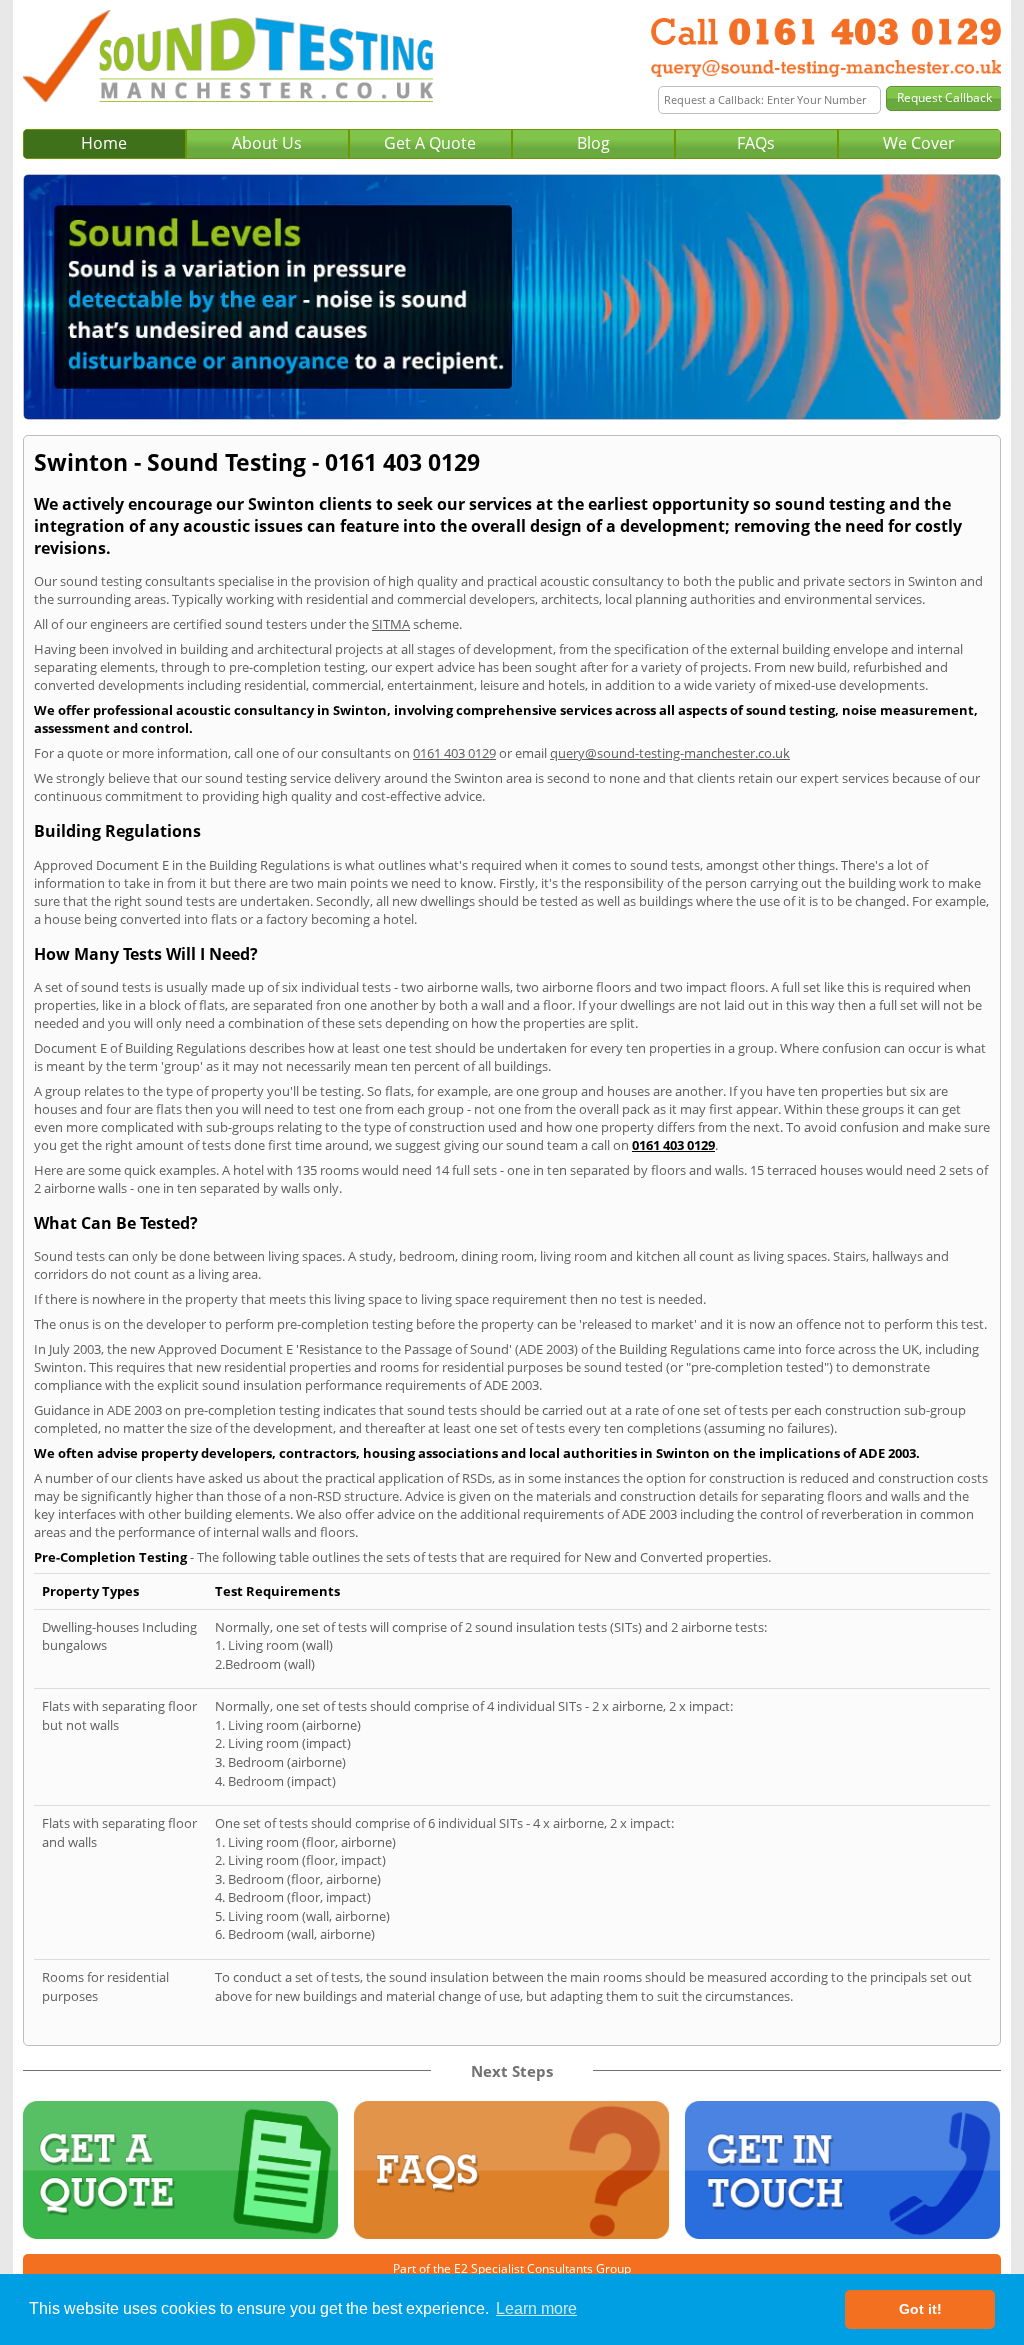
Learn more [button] (536, 2308)
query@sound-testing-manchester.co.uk (670, 753)
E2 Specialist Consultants (523, 2268)
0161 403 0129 (454, 753)
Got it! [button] (920, 2309)
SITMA (391, 624)
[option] (512, 297)
